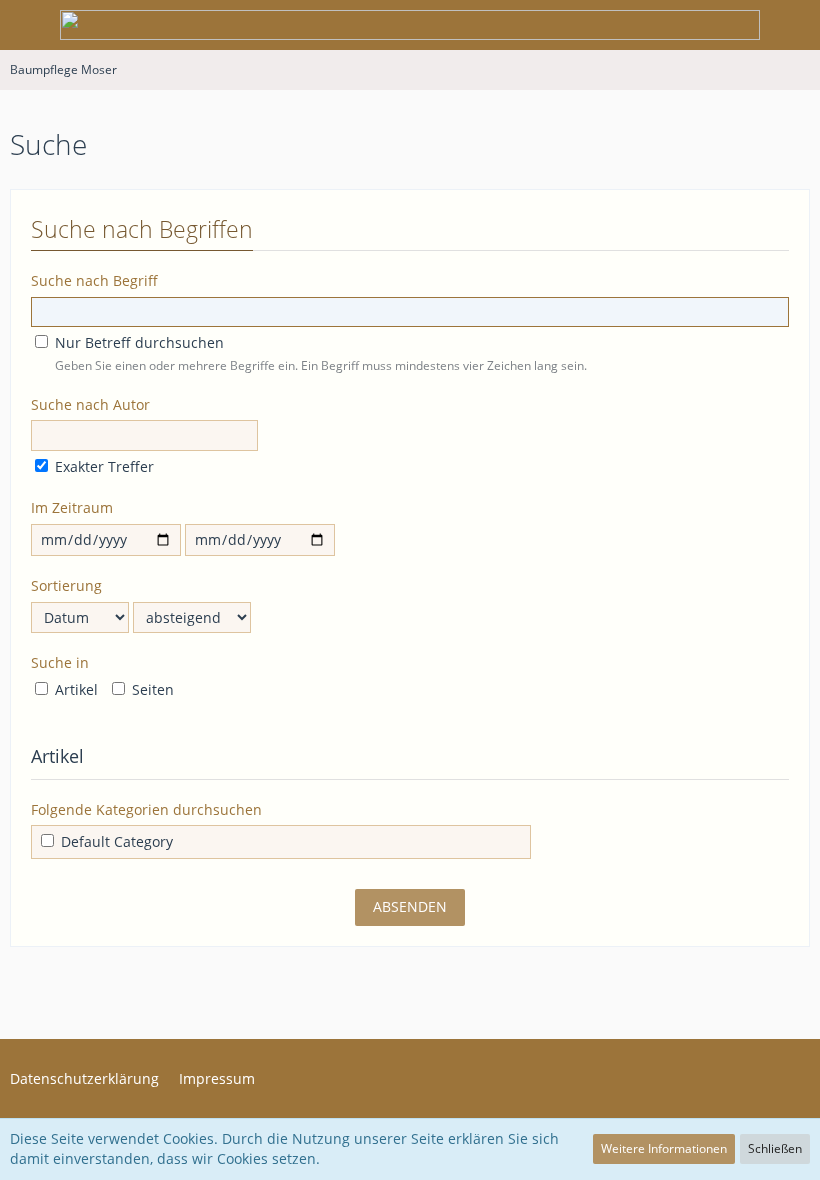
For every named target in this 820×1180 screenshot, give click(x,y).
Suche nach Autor (90, 404)
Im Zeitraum (72, 507)
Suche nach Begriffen (142, 229)
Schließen (775, 1148)
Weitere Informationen (664, 1148)
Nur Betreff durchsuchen (137, 342)
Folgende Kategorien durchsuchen (146, 809)
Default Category (115, 841)
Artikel (74, 689)
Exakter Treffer (102, 466)
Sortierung (66, 585)
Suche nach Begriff (94, 280)
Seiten (151, 689)
